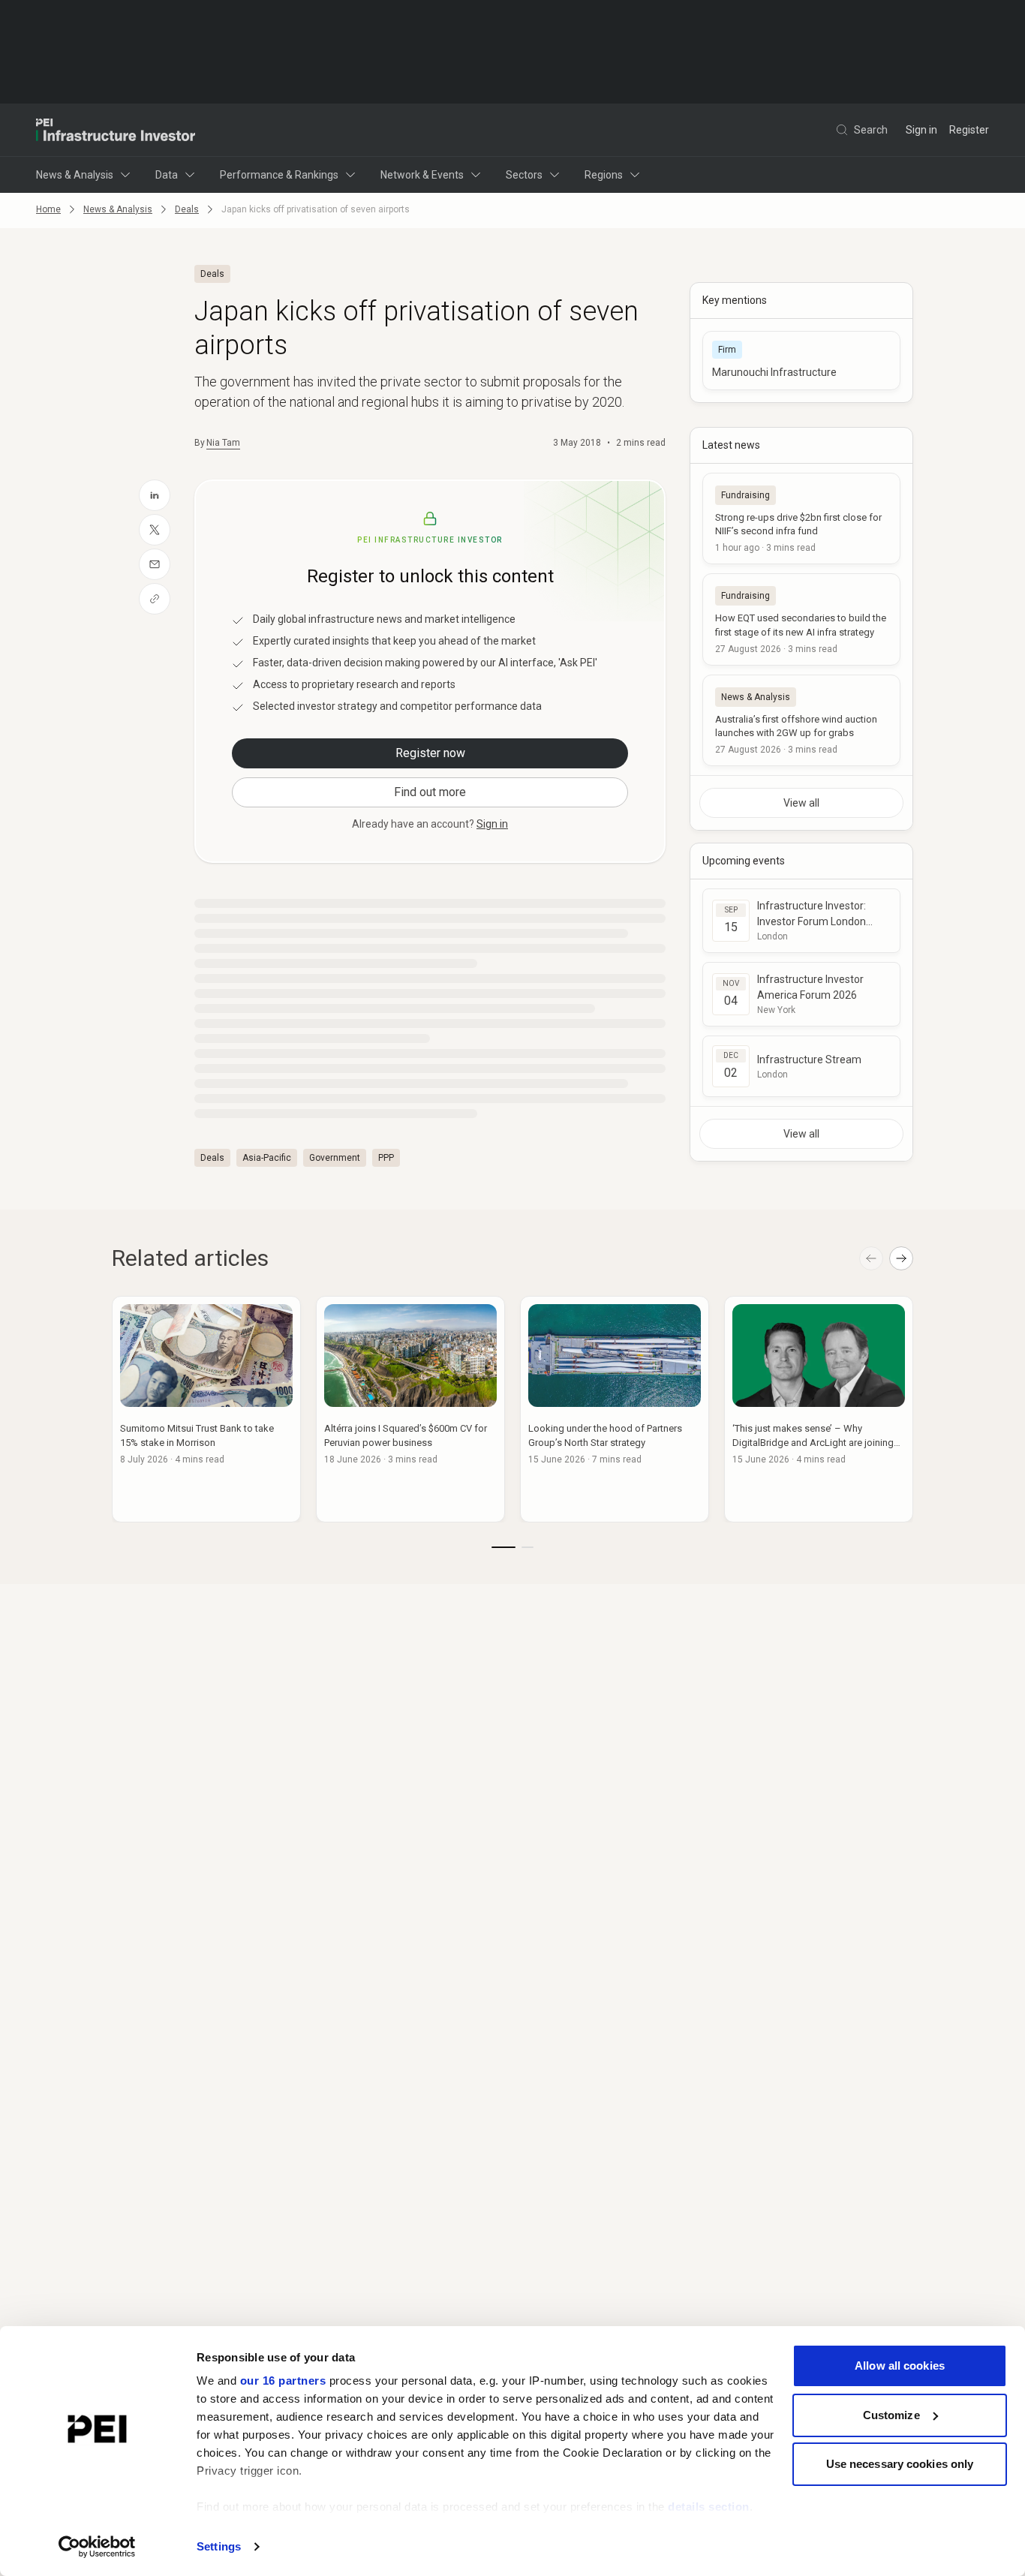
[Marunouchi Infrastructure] (801, 361)
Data (167, 175)
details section (709, 2507)
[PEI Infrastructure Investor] (116, 130)
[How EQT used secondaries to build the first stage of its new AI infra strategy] (801, 619)
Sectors (524, 175)
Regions (604, 175)
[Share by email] (155, 564)
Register (969, 130)
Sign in (921, 130)
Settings (219, 2546)
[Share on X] (155, 530)
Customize (891, 2415)
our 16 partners (283, 2381)
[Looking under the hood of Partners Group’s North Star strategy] (615, 1409)
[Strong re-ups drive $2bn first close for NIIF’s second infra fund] (801, 519)
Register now (430, 753)
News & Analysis (75, 175)
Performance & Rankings (279, 175)
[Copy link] (155, 599)
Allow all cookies (900, 2366)
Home (48, 209)
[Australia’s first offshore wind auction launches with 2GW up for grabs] (801, 720)
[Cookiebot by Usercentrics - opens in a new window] (97, 2547)
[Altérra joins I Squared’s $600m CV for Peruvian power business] (410, 1409)
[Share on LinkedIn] (155, 495)
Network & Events (422, 175)
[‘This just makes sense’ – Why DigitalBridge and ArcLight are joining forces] (819, 1409)
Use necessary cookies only (900, 2464)
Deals (187, 209)
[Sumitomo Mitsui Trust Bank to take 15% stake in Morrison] (206, 1409)
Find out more (430, 792)
